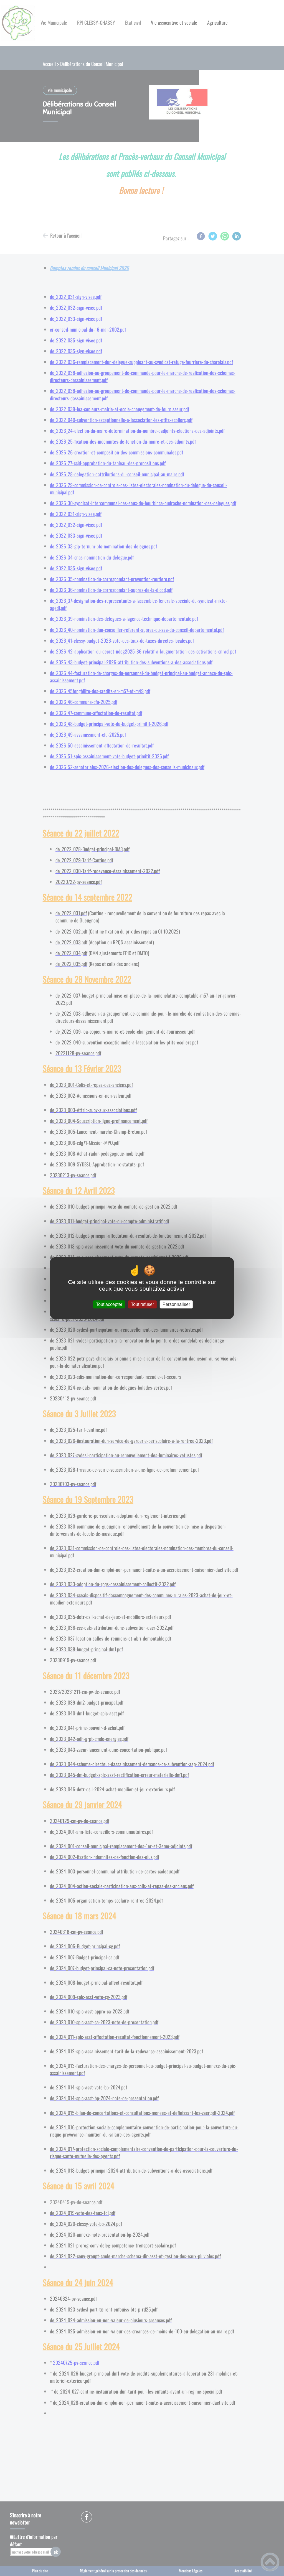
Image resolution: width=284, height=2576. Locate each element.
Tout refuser (142, 1304)
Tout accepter (109, 1304)
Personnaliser (176, 1304)
